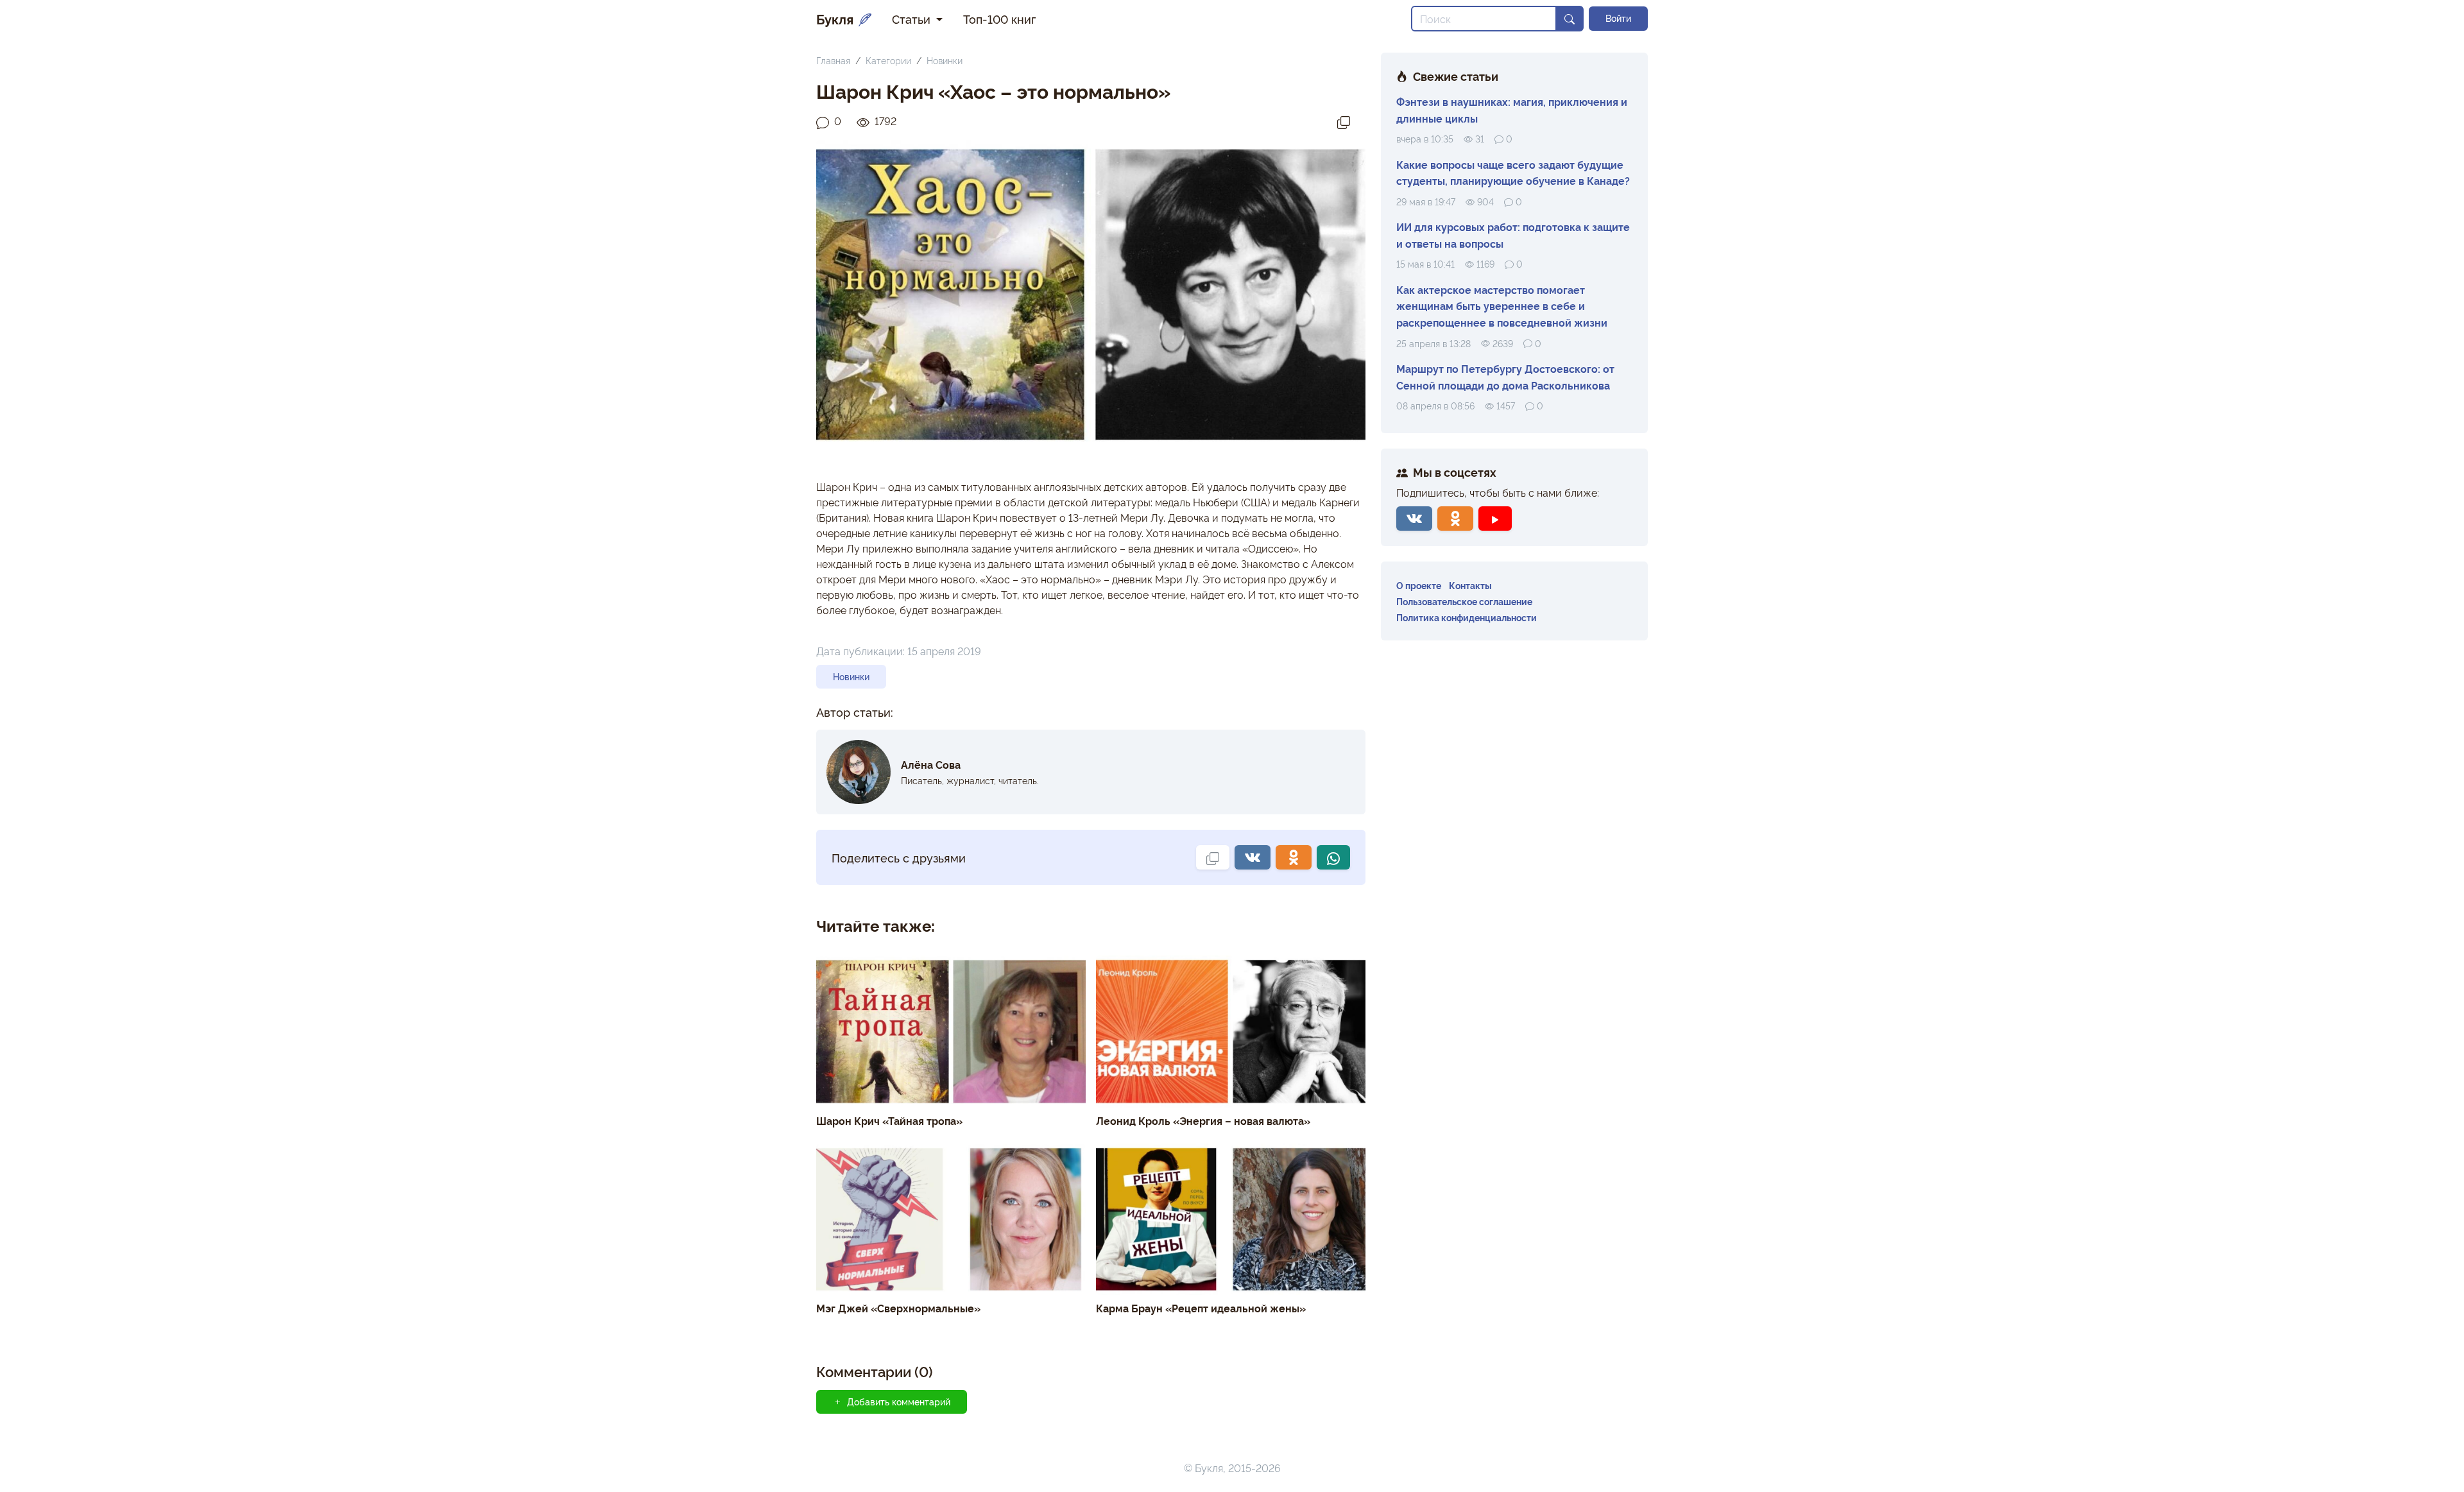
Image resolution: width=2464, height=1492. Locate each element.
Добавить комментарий (899, 1402)
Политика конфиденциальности (1467, 617)
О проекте (1419, 585)
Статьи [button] (913, 19)
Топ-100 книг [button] (999, 19)
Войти (1618, 18)
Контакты (1470, 585)
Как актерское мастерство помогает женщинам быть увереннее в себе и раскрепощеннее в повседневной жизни (1502, 306)
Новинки (945, 60)
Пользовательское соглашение (1464, 601)
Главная (833, 60)
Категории (888, 60)
